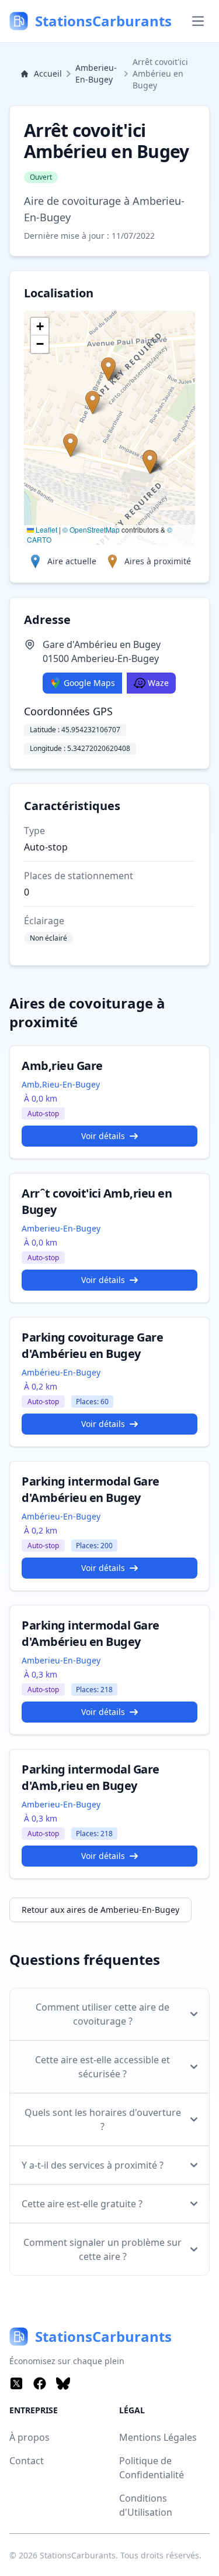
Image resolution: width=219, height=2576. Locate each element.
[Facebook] (40, 2383)
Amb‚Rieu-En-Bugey (61, 1084)
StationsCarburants (78, 2555)
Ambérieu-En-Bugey (61, 1372)
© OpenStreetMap (91, 529)
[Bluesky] (63, 2383)
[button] (150, 462)
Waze (158, 683)
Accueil (48, 73)
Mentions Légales (158, 2437)
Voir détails (103, 1136)
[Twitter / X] (16, 2383)
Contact (27, 2461)
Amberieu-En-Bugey (96, 73)
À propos (29, 2437)
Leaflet (46, 529)
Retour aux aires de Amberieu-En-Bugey (100, 1910)
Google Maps (89, 683)
